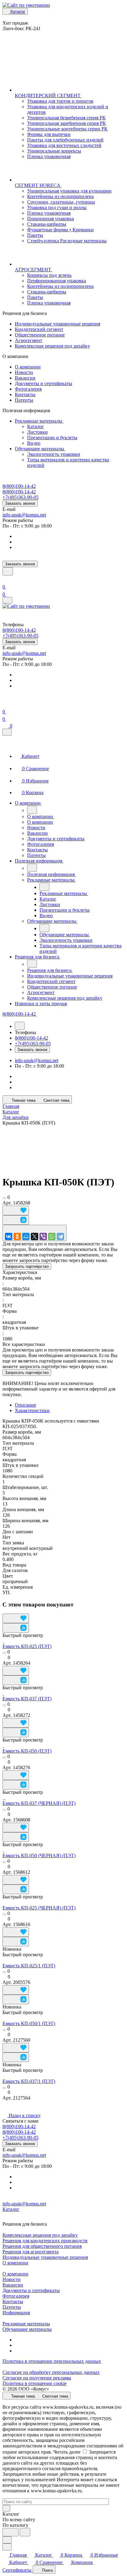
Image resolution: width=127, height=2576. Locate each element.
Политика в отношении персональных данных (52, 2361)
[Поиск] (8, 571)
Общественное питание (40, 335)
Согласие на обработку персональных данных (51, 2372)
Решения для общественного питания (42, 2246)
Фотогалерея (28, 389)
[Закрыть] (7, 732)
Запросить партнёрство (27, 1266)
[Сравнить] (16, 1220)
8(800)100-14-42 (19, 486)
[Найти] (25, 2532)
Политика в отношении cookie (35, 2383)
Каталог (36, 426)
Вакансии (25, 378)
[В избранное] (16, 1210)
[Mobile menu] (7, 600)
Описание (25, 1405)
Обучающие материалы (40, 449)
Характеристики (32, 1410)
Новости (24, 372)
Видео (34, 443)
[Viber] (43, 1236)
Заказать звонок (20, 503)
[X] (35, 1236)
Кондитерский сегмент (39, 329)
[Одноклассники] (17, 1236)
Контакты (25, 394)
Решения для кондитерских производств (45, 2241)
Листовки (37, 432)
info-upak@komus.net (24, 515)
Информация (16, 2313)
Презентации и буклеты (52, 438)
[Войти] (5, 579)
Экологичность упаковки (54, 454)
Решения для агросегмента (31, 2252)
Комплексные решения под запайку (52, 346)
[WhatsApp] (52, 1236)
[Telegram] (60, 1236)
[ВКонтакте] (9, 1236)
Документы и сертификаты (43, 383)
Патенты (24, 400)
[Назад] (32, 810)
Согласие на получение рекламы (37, 2378)
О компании (28, 367)
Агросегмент (29, 340)
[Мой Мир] (26, 1236)
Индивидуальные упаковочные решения (57, 324)
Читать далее (67, 2452)
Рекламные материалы (39, 421)
